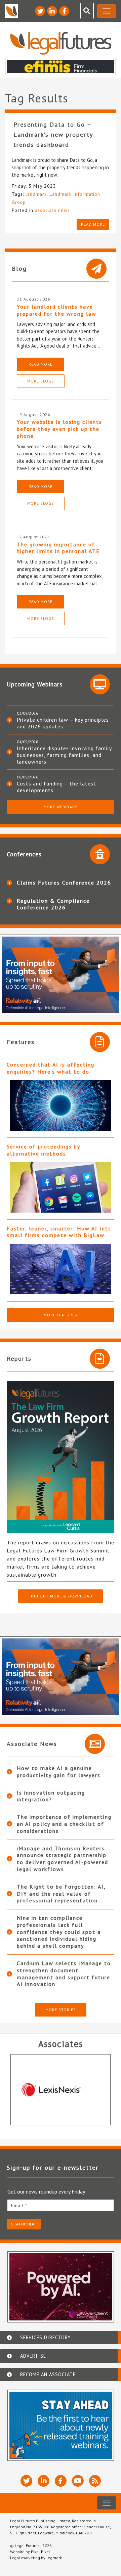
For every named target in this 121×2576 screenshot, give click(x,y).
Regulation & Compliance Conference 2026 (53, 904)
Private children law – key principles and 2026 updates (63, 723)
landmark (36, 194)
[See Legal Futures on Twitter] (40, 11)
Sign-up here (24, 2224)
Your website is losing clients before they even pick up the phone (59, 429)
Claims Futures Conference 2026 (64, 883)
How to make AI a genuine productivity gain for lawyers (59, 1772)
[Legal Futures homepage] (61, 43)
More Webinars (61, 807)
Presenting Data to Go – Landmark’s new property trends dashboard (53, 134)
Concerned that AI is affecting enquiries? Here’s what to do (51, 1068)
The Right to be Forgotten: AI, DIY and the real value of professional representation (61, 1894)
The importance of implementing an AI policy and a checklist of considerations (64, 1824)
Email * (19, 2206)
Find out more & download (61, 1596)
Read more (93, 224)
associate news (52, 210)
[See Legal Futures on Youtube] (78, 2481)
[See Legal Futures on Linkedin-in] (52, 11)
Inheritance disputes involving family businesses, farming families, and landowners (64, 755)
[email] (61, 2205)
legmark (54, 2558)
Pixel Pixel (41, 2552)
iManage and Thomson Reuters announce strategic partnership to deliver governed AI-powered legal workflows (63, 1859)
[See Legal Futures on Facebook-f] (64, 11)
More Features (61, 1315)
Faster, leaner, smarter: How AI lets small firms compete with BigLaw (59, 1232)
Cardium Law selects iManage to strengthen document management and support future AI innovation (64, 1974)
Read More (41, 364)
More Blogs (41, 381)
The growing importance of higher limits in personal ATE (58, 548)
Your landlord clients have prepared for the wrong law (57, 310)
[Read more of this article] (61, 1105)
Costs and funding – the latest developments (56, 787)
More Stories (61, 2010)
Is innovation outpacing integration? (51, 1796)
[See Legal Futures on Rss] (95, 2481)
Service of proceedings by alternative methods (43, 1150)
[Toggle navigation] (107, 11)
